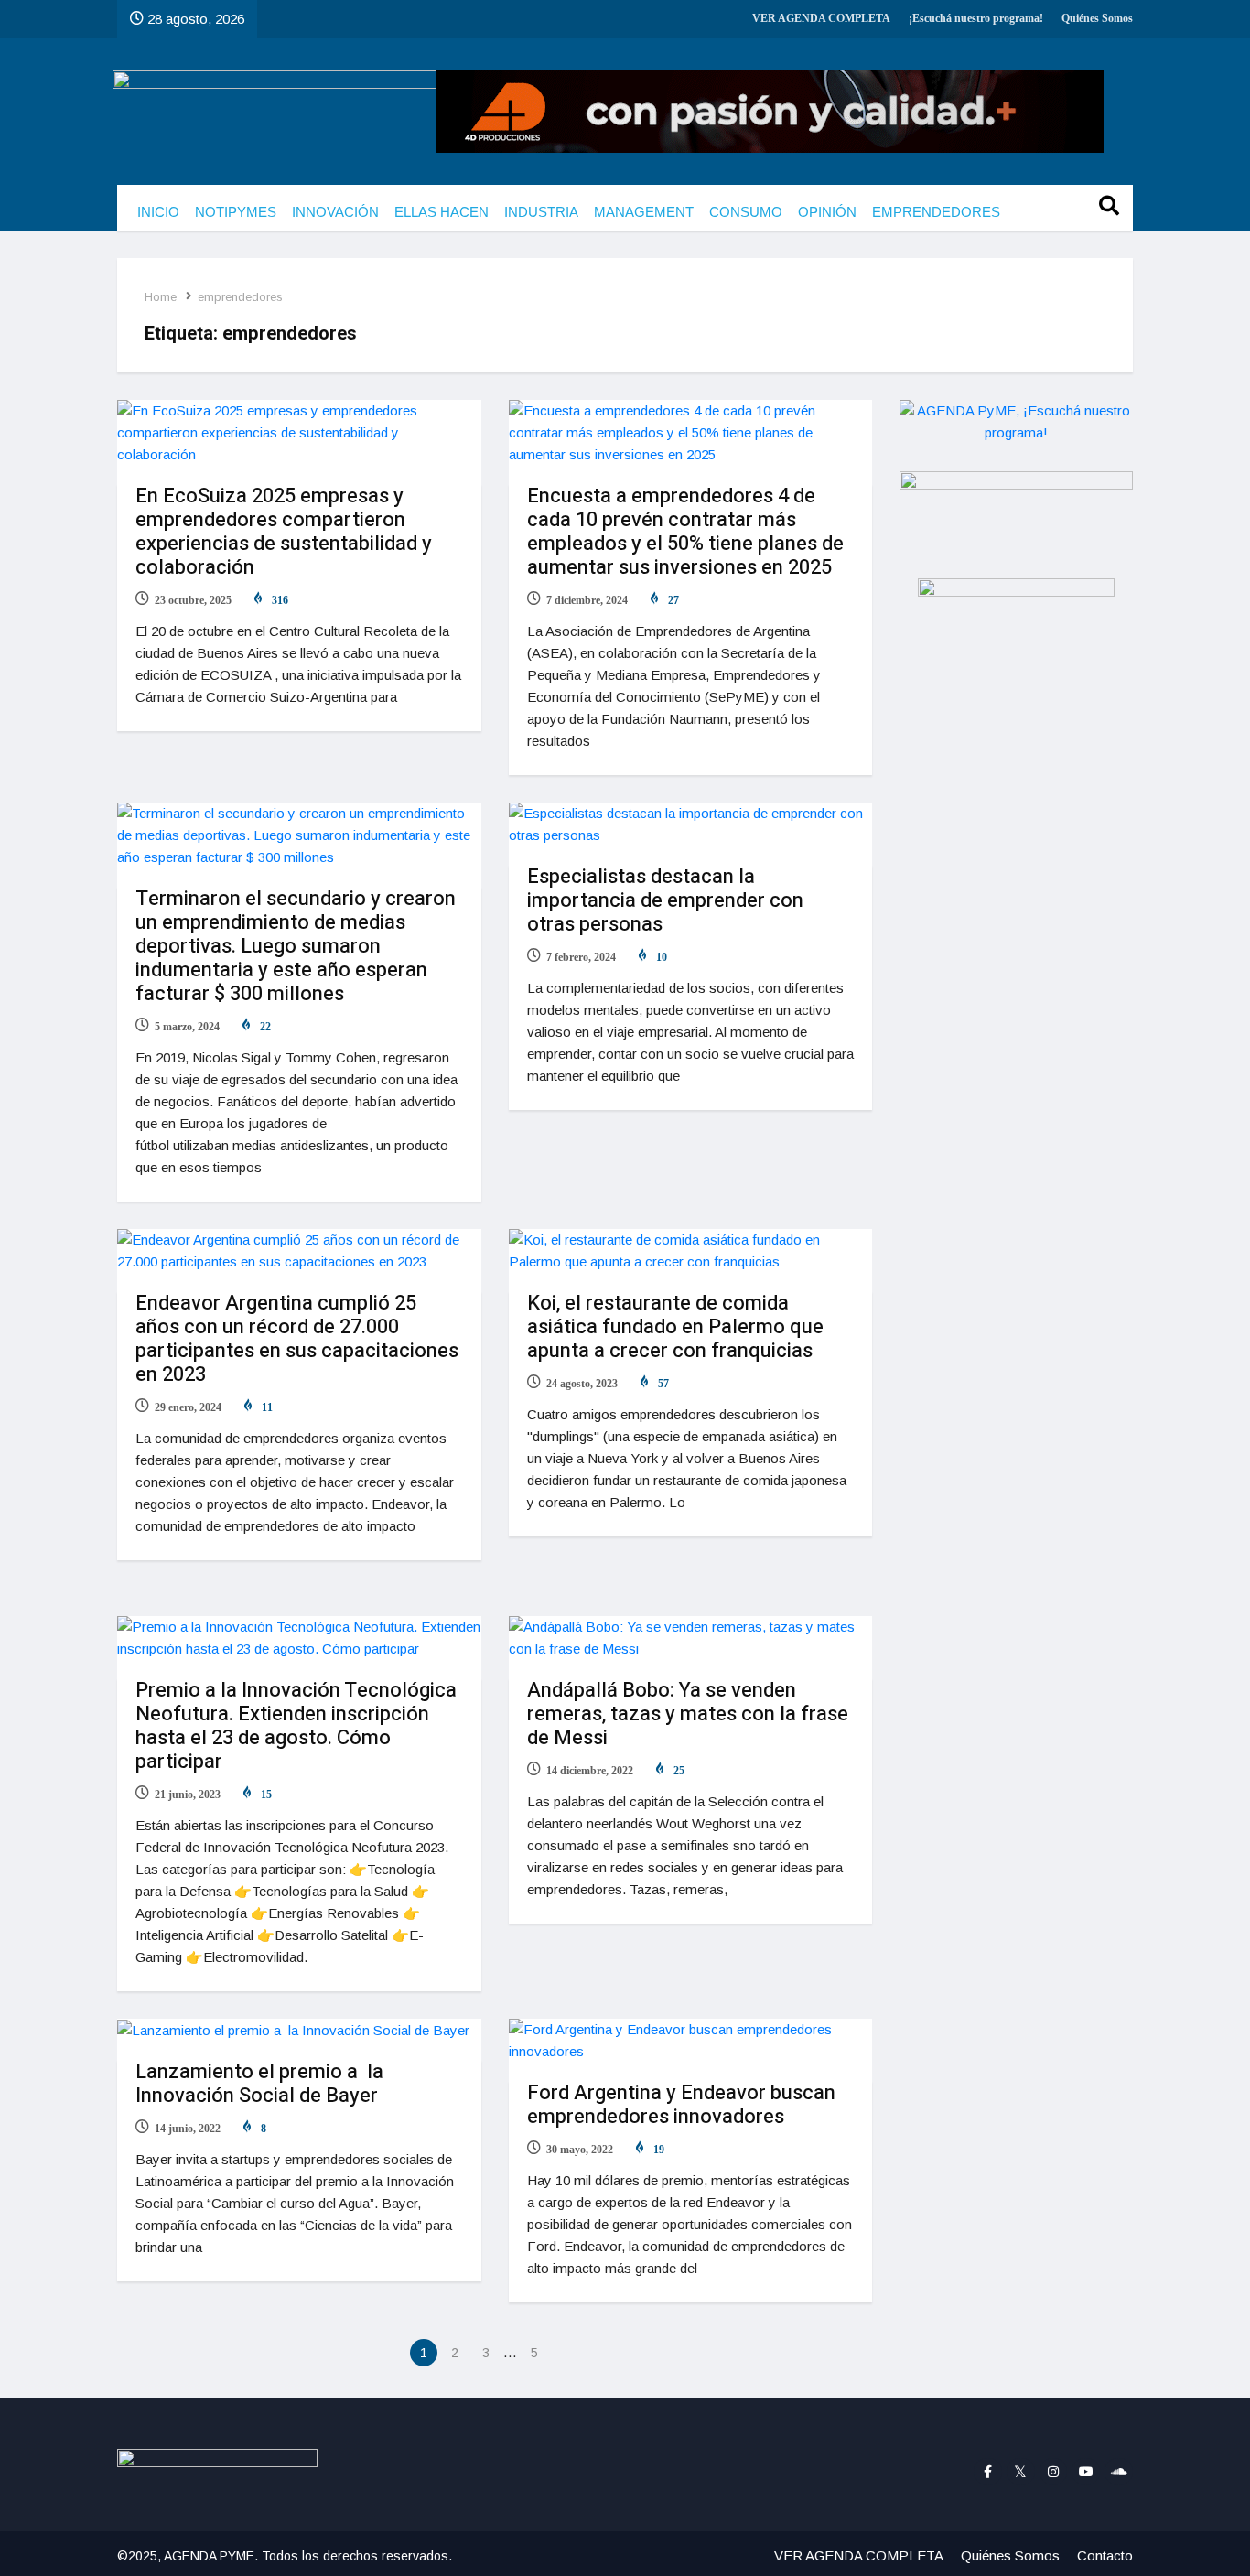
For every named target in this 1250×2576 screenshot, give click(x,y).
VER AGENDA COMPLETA (821, 18)
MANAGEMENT (644, 212)
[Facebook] (988, 2472)
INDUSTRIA (541, 212)
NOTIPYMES (236, 212)
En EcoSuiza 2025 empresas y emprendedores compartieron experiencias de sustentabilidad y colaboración (284, 532)
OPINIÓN (827, 212)
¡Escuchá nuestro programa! (976, 18)
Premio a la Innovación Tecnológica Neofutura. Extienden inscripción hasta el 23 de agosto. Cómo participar (296, 1726)
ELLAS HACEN (442, 212)
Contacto (1105, 2555)
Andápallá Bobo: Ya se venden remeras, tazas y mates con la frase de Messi (688, 1714)
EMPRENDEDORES (936, 212)
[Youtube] (1086, 2472)
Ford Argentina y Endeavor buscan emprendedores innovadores (681, 2105)
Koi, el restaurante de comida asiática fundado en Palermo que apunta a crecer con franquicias (675, 1327)
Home (161, 297)
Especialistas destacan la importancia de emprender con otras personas (665, 900)
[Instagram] (1054, 2472)
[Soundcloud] (1119, 2472)
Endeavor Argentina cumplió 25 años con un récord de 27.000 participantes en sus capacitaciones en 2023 (297, 1339)
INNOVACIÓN (335, 212)
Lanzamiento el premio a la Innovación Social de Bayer (259, 2084)
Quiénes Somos (1097, 18)
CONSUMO (746, 212)
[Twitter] (1021, 2472)
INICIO (158, 212)
